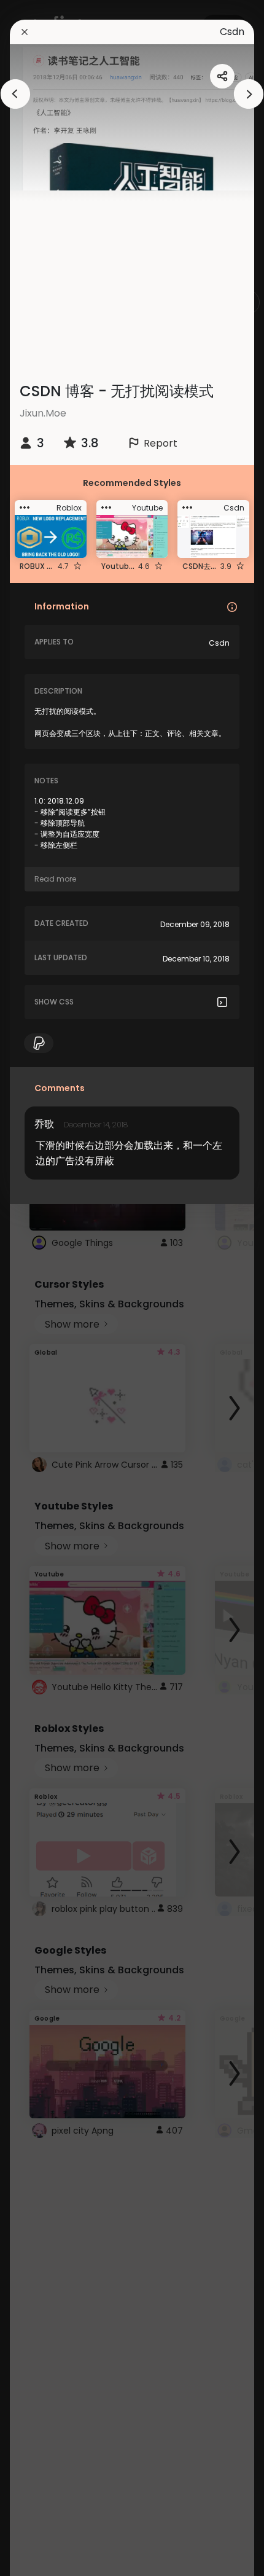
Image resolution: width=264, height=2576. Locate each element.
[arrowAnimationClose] (15, 94)
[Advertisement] (49, 1288)
